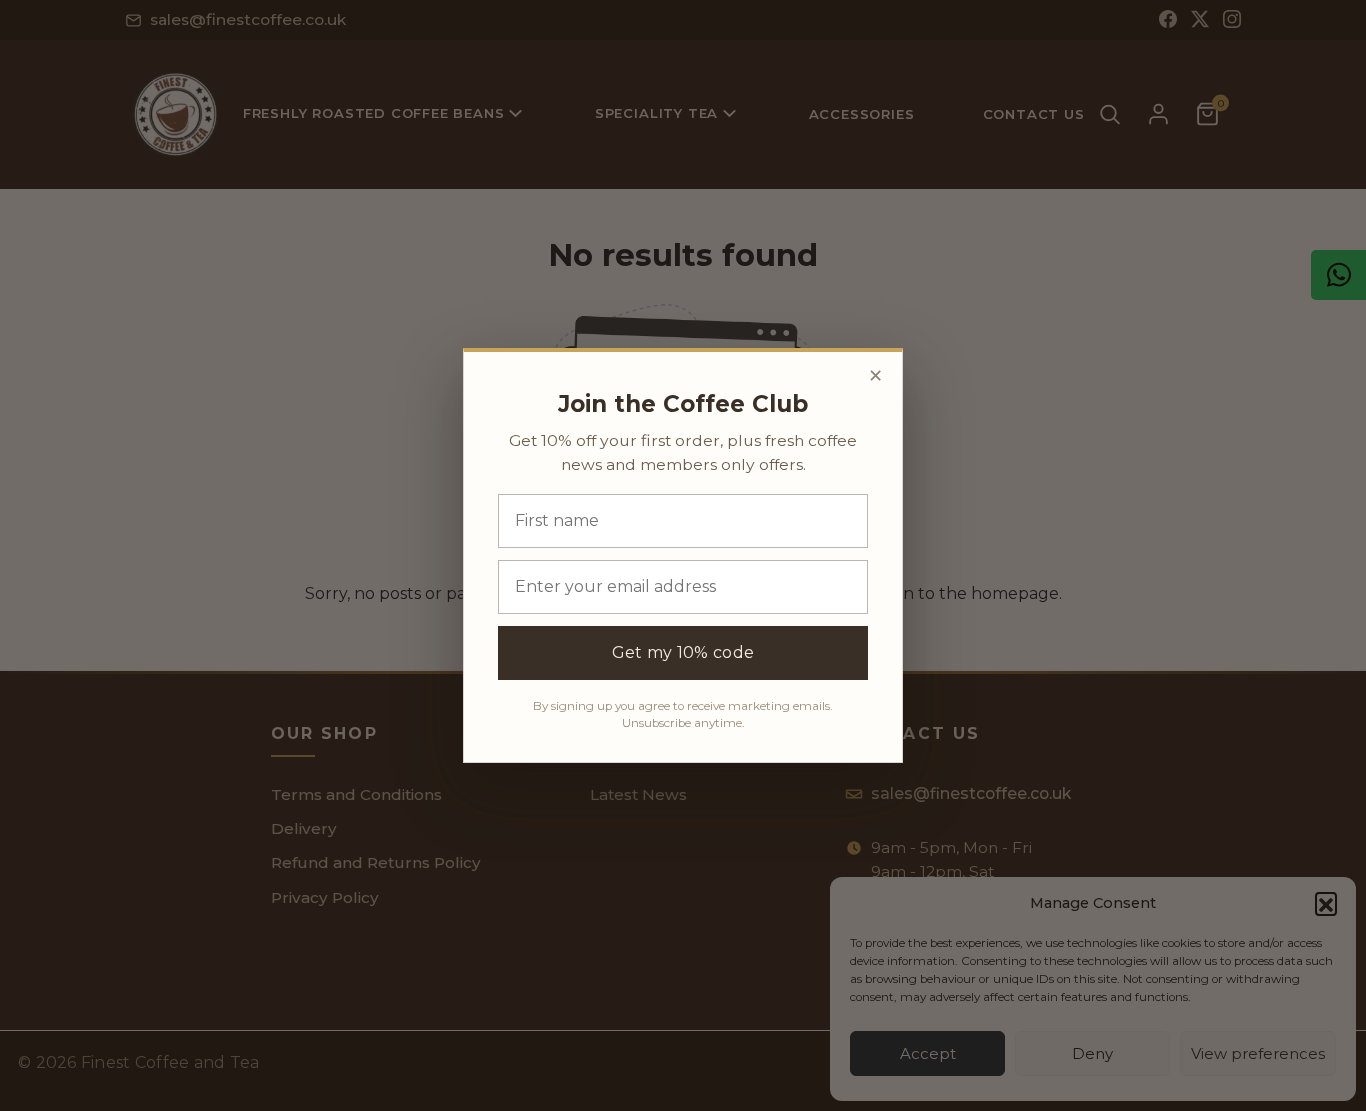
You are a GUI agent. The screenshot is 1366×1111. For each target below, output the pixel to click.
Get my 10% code (683, 652)
